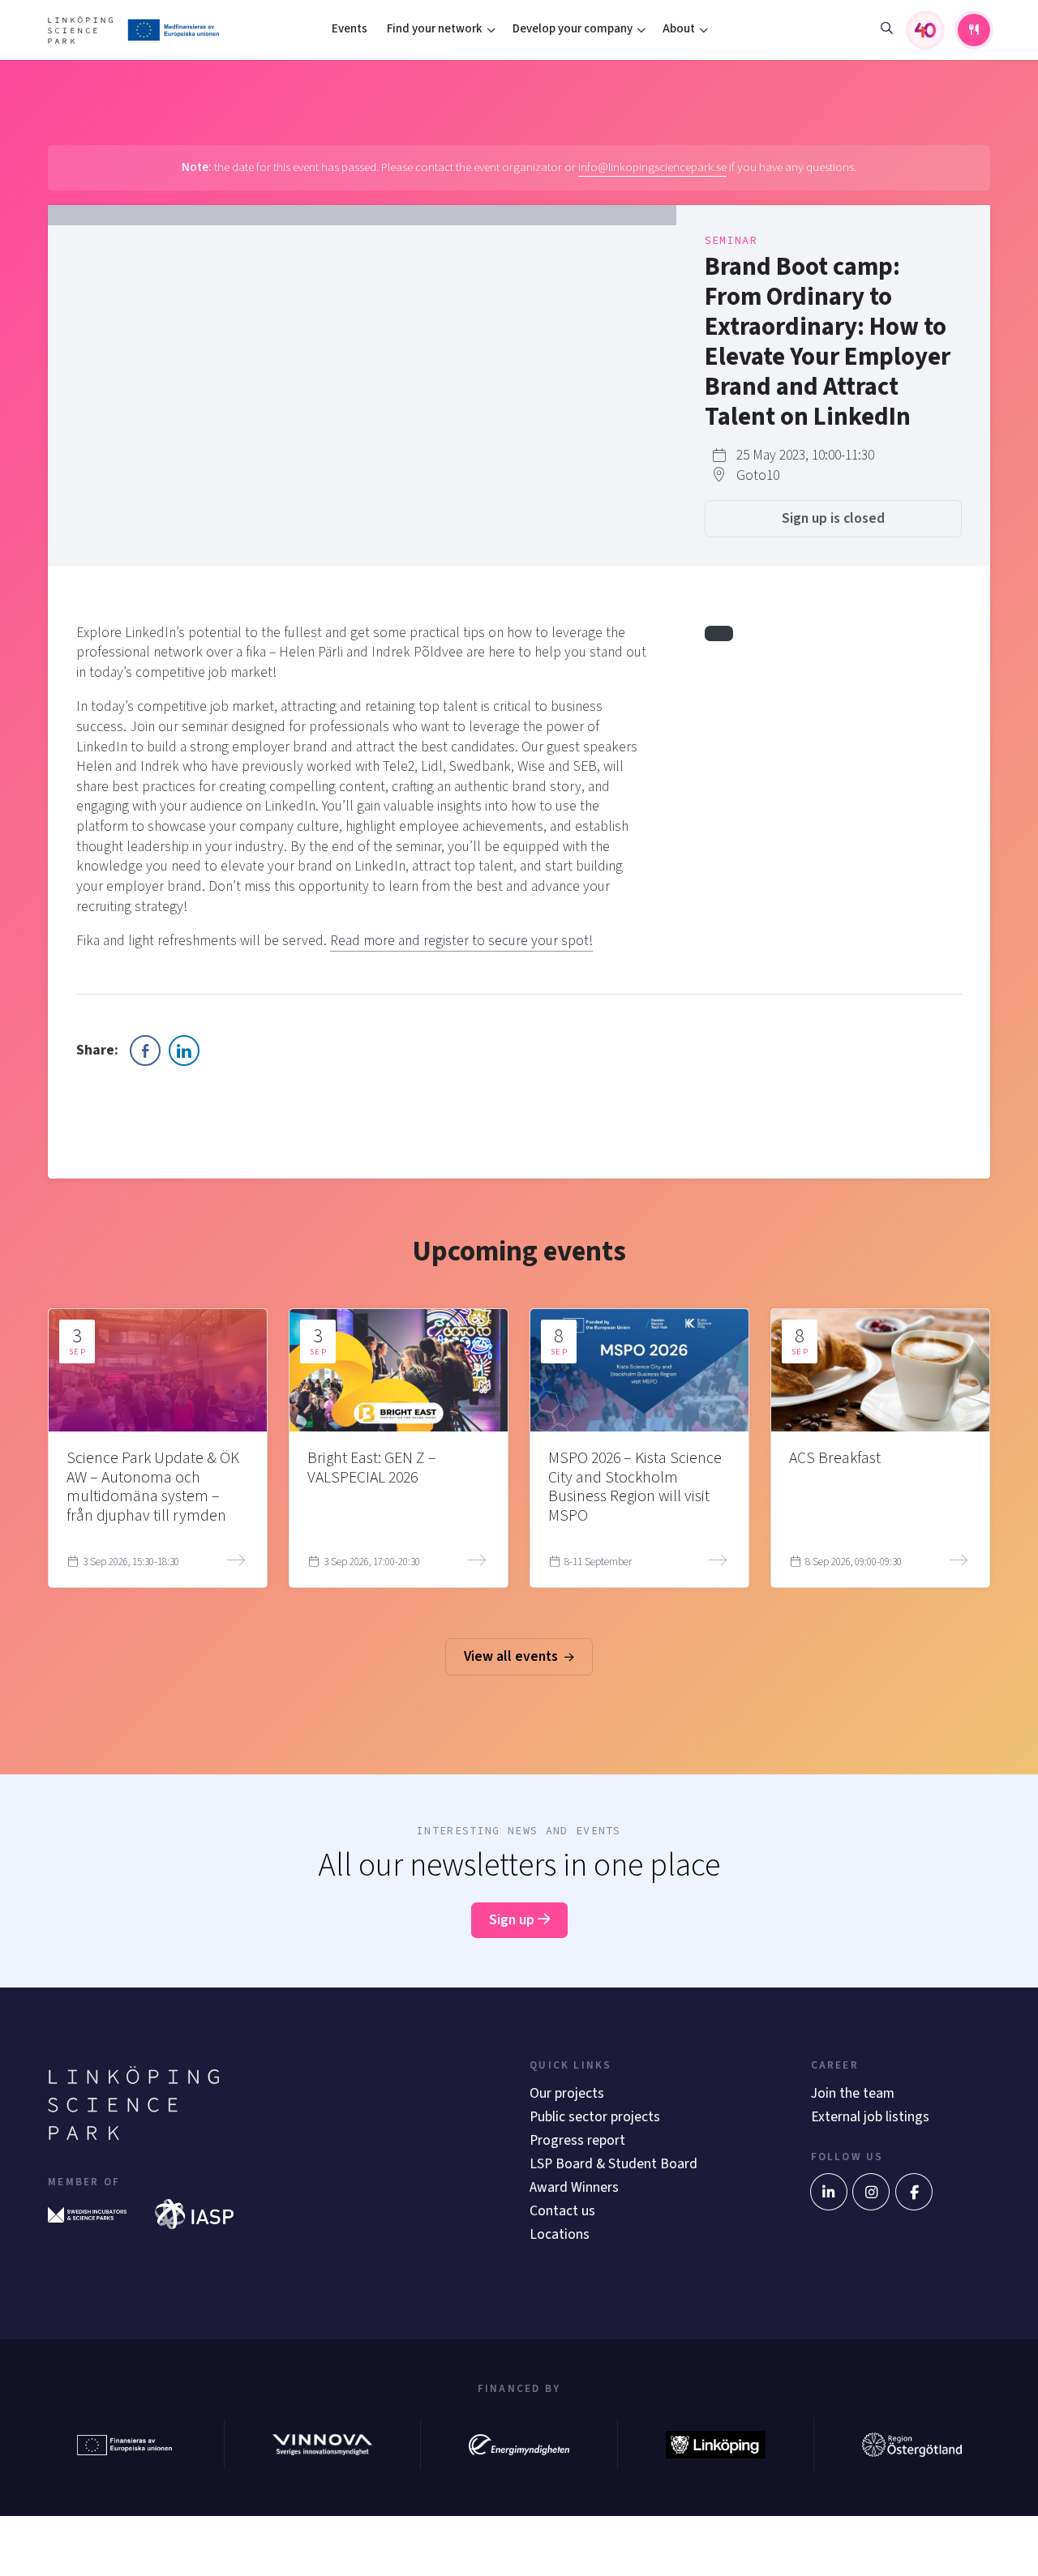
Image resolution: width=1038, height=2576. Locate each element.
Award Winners (574, 2187)
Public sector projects (595, 2117)
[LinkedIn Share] (184, 1051)
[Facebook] (914, 2192)
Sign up (513, 1920)
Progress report (577, 2140)
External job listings (870, 2117)
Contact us (562, 2211)
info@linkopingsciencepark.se (652, 167)
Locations (560, 2234)
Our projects (567, 2093)
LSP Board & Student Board (613, 2164)
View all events (513, 1656)
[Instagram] (871, 2192)
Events (350, 29)
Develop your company (573, 29)
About (679, 29)
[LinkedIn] (829, 2192)
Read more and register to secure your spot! (461, 941)
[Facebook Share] (145, 1051)
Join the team (853, 2093)
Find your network (435, 29)
